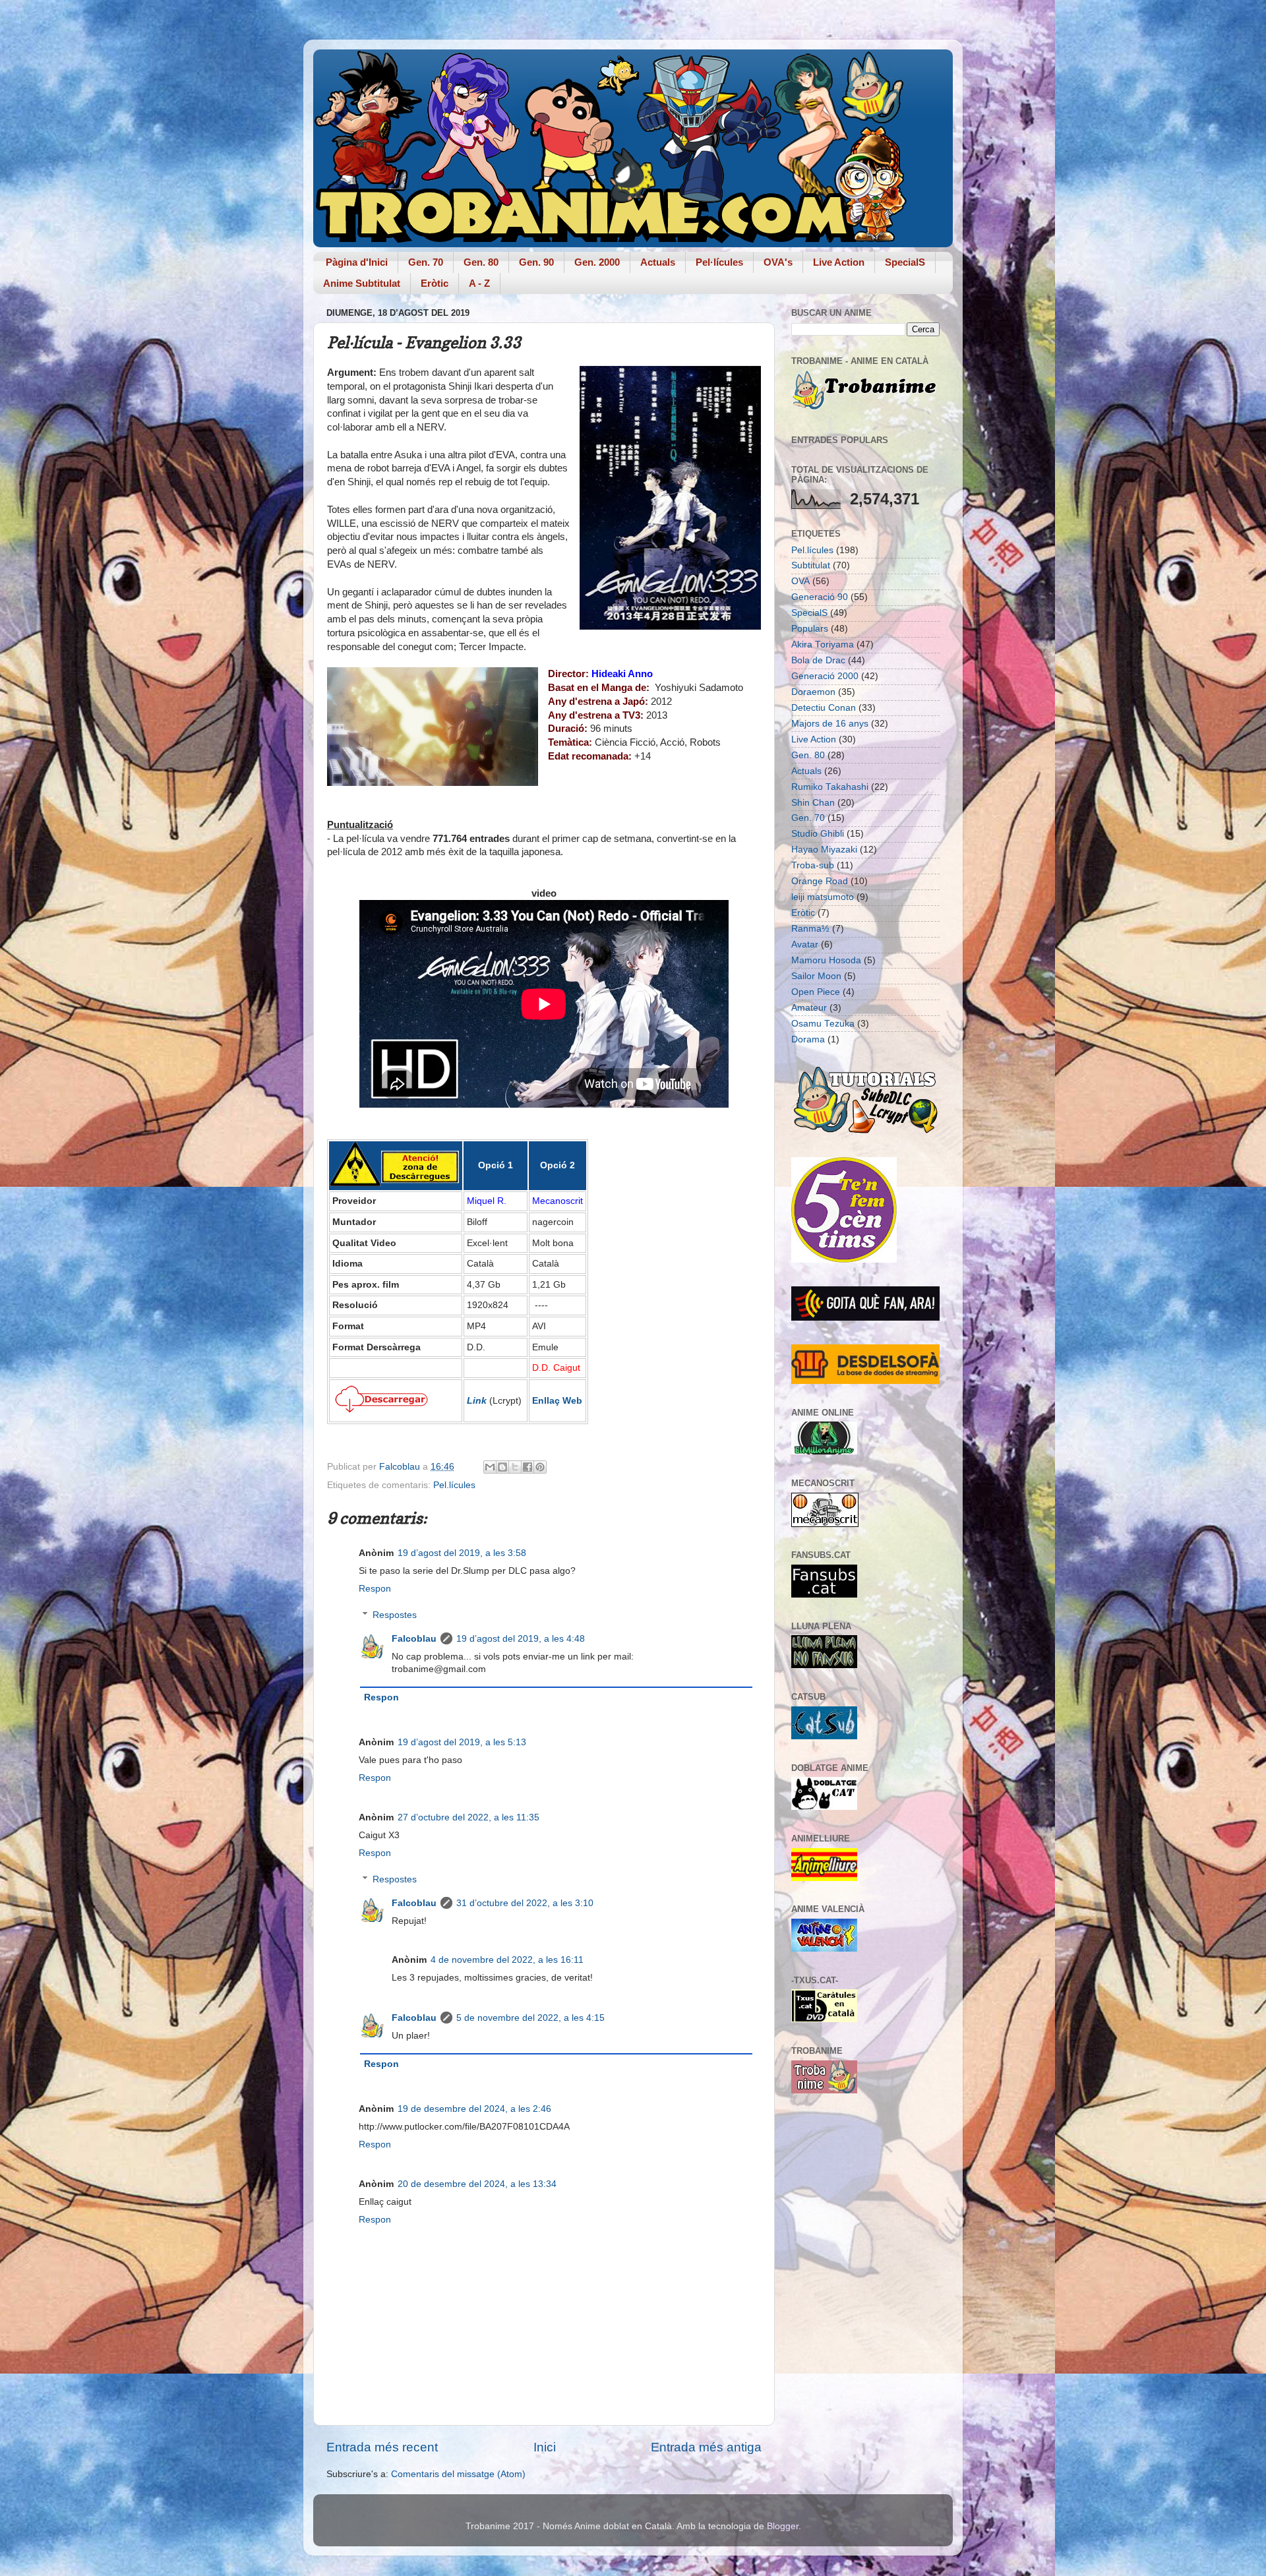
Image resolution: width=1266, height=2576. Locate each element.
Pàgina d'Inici (357, 262)
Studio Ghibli (818, 834)
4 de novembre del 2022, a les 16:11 (507, 1960)
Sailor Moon (816, 976)
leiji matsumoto (823, 897)
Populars (810, 629)
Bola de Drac (818, 660)
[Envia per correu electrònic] (490, 1467)
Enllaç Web (557, 1400)
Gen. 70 (426, 262)
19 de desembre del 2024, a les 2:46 (474, 2109)
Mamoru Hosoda (826, 960)
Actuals (658, 262)
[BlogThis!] (502, 1467)
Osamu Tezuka (823, 1024)
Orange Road (820, 881)
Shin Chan (813, 803)
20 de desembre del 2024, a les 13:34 (477, 2184)
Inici (545, 2447)
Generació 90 (820, 597)
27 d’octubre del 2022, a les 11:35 (468, 1817)
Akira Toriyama (823, 644)
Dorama (808, 1039)
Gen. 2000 (597, 262)
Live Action (839, 262)
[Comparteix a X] (515, 1467)
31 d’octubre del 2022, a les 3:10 (525, 1903)
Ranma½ (810, 929)
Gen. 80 (481, 262)
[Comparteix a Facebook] (527, 1467)
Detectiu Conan (824, 708)
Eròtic (435, 283)
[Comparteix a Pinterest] (540, 1467)
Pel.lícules (454, 1485)
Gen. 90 (536, 262)
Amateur (809, 1008)
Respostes (395, 1615)
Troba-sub (813, 865)
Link (477, 1400)
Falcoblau (414, 1639)
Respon (375, 1589)
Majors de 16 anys (830, 724)
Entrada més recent (382, 2447)
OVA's (778, 262)
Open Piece (816, 992)
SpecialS (905, 262)
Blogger (783, 2526)
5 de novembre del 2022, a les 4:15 (530, 2018)
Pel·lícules (719, 262)
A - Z (479, 283)
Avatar (805, 944)
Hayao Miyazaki (824, 850)
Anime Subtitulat (362, 283)
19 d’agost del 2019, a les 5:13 (462, 1742)
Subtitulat (811, 565)
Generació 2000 (825, 676)
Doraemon (813, 692)
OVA (800, 581)
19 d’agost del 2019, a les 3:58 (462, 1553)
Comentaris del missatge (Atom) (458, 2474)
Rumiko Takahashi (830, 787)
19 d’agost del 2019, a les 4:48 (521, 1639)
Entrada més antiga (706, 2447)
